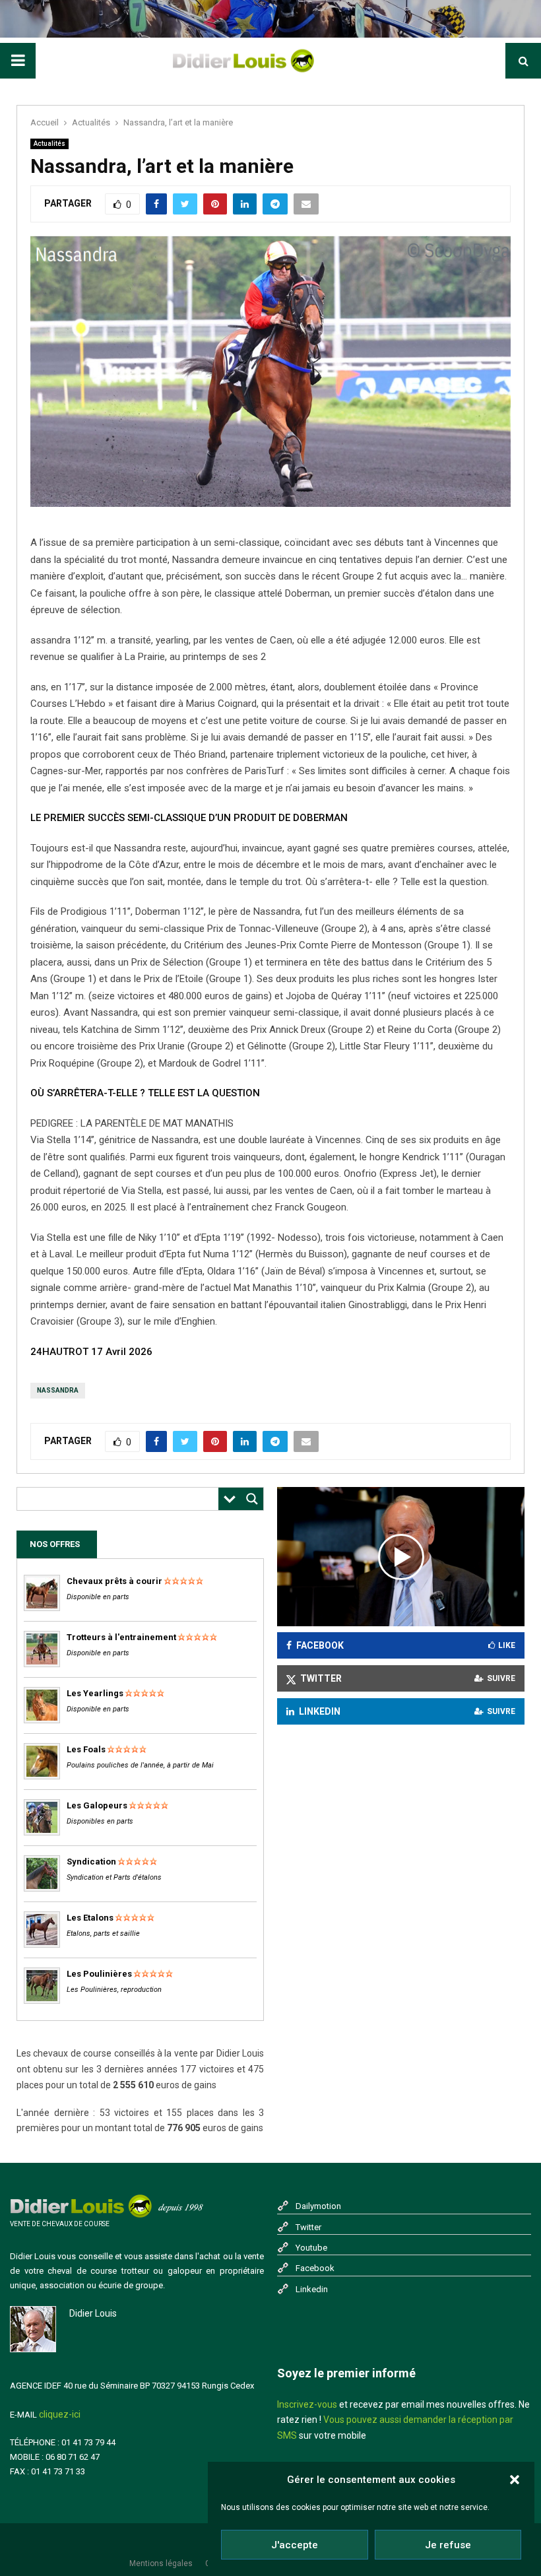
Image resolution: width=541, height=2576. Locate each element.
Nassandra (58, 1390)
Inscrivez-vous (307, 2404)
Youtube (311, 2248)
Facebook (315, 2268)
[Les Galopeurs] (42, 1833)
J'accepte (295, 2545)
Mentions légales (161, 2563)
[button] (515, 2480)
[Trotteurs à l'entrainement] (42, 1664)
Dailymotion (318, 2206)
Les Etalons (90, 1918)
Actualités (49, 144)
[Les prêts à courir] (42, 1608)
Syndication (91, 1862)
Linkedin (312, 2289)
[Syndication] (42, 1889)
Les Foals (86, 1749)
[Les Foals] (42, 1776)
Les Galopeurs (97, 1805)
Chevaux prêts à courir (114, 1581)
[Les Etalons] (42, 1945)
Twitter (308, 2227)
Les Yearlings (95, 1693)
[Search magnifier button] (252, 1499)
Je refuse (448, 2545)
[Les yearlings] (42, 1720)
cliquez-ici (60, 2414)
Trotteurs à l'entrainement (121, 1637)
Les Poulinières (99, 1974)
